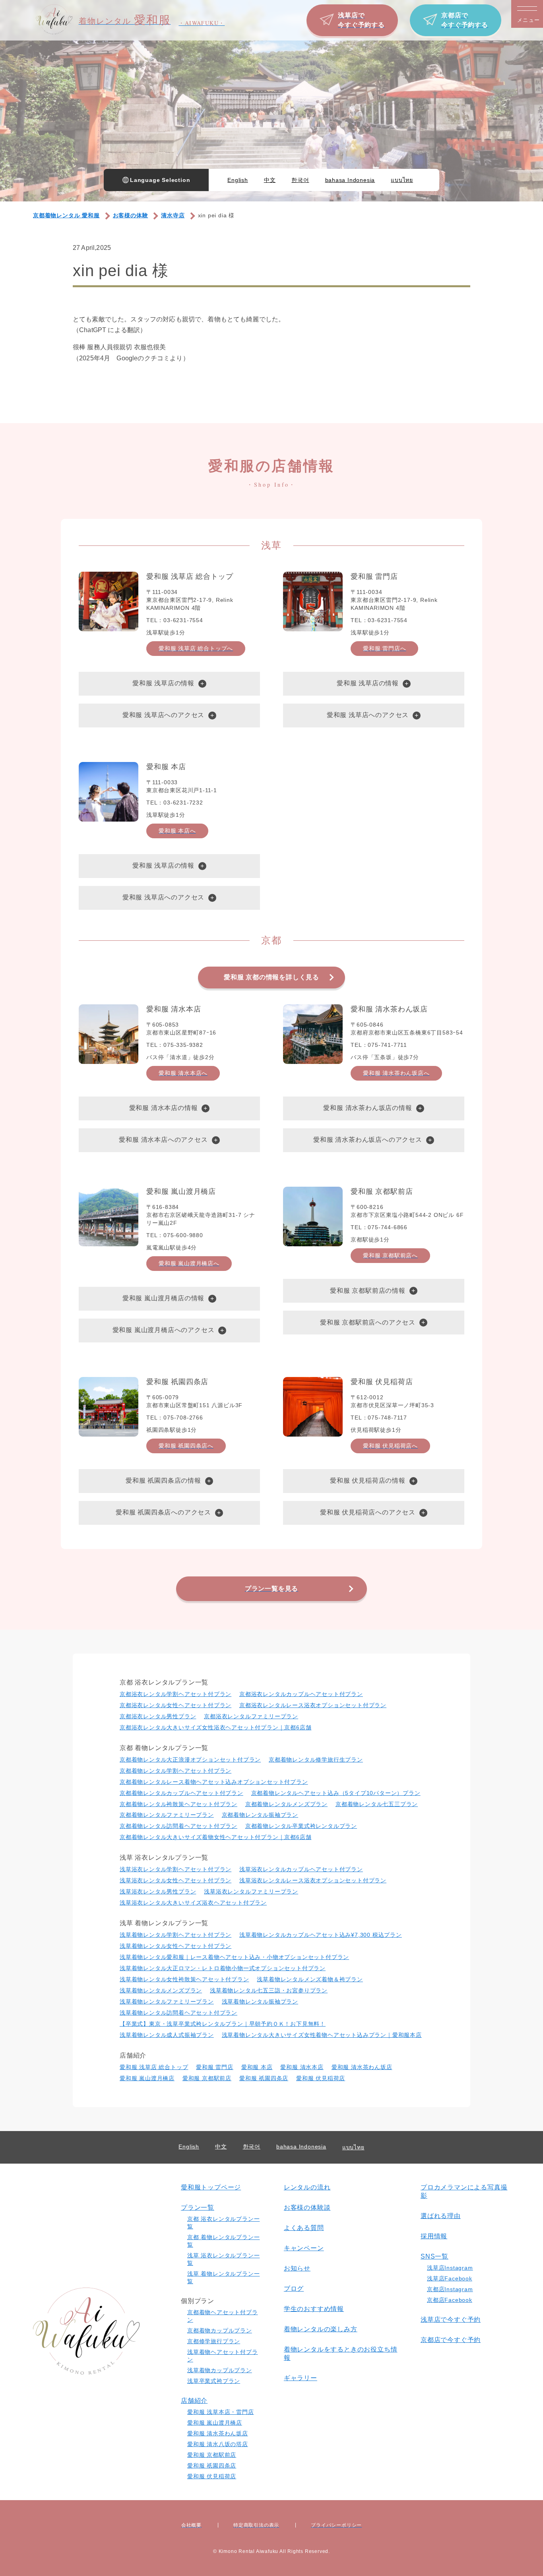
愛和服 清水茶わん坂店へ (396, 1073)
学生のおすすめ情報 (314, 2309)
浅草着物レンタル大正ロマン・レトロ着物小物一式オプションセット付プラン (223, 1968)
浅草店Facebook (450, 2278)
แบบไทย (402, 180)
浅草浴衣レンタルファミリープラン (251, 1891)
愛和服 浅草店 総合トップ (154, 2067)
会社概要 (191, 2525)
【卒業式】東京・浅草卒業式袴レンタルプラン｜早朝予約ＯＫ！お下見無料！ (223, 2024)
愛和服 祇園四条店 (264, 2078)
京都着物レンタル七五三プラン (377, 1804)
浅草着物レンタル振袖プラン (260, 2002)
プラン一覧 (198, 2208)
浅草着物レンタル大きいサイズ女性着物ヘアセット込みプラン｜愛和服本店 (322, 2035)
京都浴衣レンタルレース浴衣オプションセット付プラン (313, 1705)
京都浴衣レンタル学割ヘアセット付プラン (176, 1694)
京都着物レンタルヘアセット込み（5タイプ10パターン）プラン (336, 1793)
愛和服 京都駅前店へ (390, 1255)
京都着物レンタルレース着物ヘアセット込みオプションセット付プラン (214, 1782)
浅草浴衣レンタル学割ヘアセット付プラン (176, 1869)
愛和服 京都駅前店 (207, 2078)
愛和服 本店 (257, 2067)
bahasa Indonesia (350, 180)
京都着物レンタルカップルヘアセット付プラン (181, 1793)
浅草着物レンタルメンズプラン (161, 1990)
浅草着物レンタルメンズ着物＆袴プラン (310, 1979)
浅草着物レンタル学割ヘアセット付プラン (176, 1935)
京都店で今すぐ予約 (451, 2340)
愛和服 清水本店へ (183, 1073)
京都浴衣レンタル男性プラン (158, 1716)
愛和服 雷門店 (215, 2067)
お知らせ (297, 2268)
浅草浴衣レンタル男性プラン (158, 1891)
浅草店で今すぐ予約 (451, 2320)
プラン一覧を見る (271, 1589)
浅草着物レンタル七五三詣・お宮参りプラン (269, 1990)
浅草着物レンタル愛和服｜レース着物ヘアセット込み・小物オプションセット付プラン (234, 1957)
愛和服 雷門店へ (384, 648)
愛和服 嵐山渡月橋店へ (189, 1263)
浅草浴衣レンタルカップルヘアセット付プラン (301, 1869)
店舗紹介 (194, 2401)
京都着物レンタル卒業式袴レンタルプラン (301, 1826)
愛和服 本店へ (177, 831)
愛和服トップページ (211, 2187)
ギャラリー (301, 2378)
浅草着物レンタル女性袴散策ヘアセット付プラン (184, 1979)
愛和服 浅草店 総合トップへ (196, 648)
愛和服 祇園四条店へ (186, 1446)
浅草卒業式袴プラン (214, 2381)
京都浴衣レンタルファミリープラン (251, 1716)
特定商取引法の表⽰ (256, 2525)
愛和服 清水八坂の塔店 (218, 2444)
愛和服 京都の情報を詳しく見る (271, 977)
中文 (270, 180)
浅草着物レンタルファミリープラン (167, 2002)
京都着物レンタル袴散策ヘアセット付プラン (178, 1804)
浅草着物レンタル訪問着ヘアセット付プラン (178, 2013)
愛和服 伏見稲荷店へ (390, 1446)
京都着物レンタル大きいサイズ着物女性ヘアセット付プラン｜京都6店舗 (215, 1837)
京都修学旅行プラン (214, 2341)
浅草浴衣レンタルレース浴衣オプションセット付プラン (313, 1880)
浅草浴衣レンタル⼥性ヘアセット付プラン (176, 1880)
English (238, 180)
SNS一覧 (434, 2256)
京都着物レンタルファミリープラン (167, 1815)
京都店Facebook (450, 2300)
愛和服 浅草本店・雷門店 (221, 2412)
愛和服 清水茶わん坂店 (362, 2067)
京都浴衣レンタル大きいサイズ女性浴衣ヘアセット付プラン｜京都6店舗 (215, 1727)
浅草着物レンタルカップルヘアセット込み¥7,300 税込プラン (321, 1935)
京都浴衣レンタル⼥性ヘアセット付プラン (176, 1705)
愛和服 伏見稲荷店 (321, 2078)
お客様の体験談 (307, 2208)
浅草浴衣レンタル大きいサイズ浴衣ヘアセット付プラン (193, 1903)
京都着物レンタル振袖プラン (260, 1815)
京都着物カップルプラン (220, 2330)
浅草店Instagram (450, 2268)
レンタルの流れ (307, 2187)
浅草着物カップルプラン (220, 2370)
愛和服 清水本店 (302, 2067)
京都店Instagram (450, 2289)
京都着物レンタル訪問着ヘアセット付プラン (178, 1826)
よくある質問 (304, 2228)
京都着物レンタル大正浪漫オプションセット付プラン (190, 1760)
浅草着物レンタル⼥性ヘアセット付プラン (176, 1946)
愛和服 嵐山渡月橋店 (147, 2078)
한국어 (300, 180)
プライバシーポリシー (336, 2525)
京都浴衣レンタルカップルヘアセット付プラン (301, 1694)
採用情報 (434, 2236)
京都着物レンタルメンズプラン (286, 1804)
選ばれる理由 (441, 2216)
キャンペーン (304, 2248)
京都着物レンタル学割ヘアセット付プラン (176, 1771)
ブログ (294, 2289)
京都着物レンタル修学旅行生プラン (316, 1760)
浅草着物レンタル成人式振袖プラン (167, 2035)
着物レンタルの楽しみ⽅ (321, 2329)
